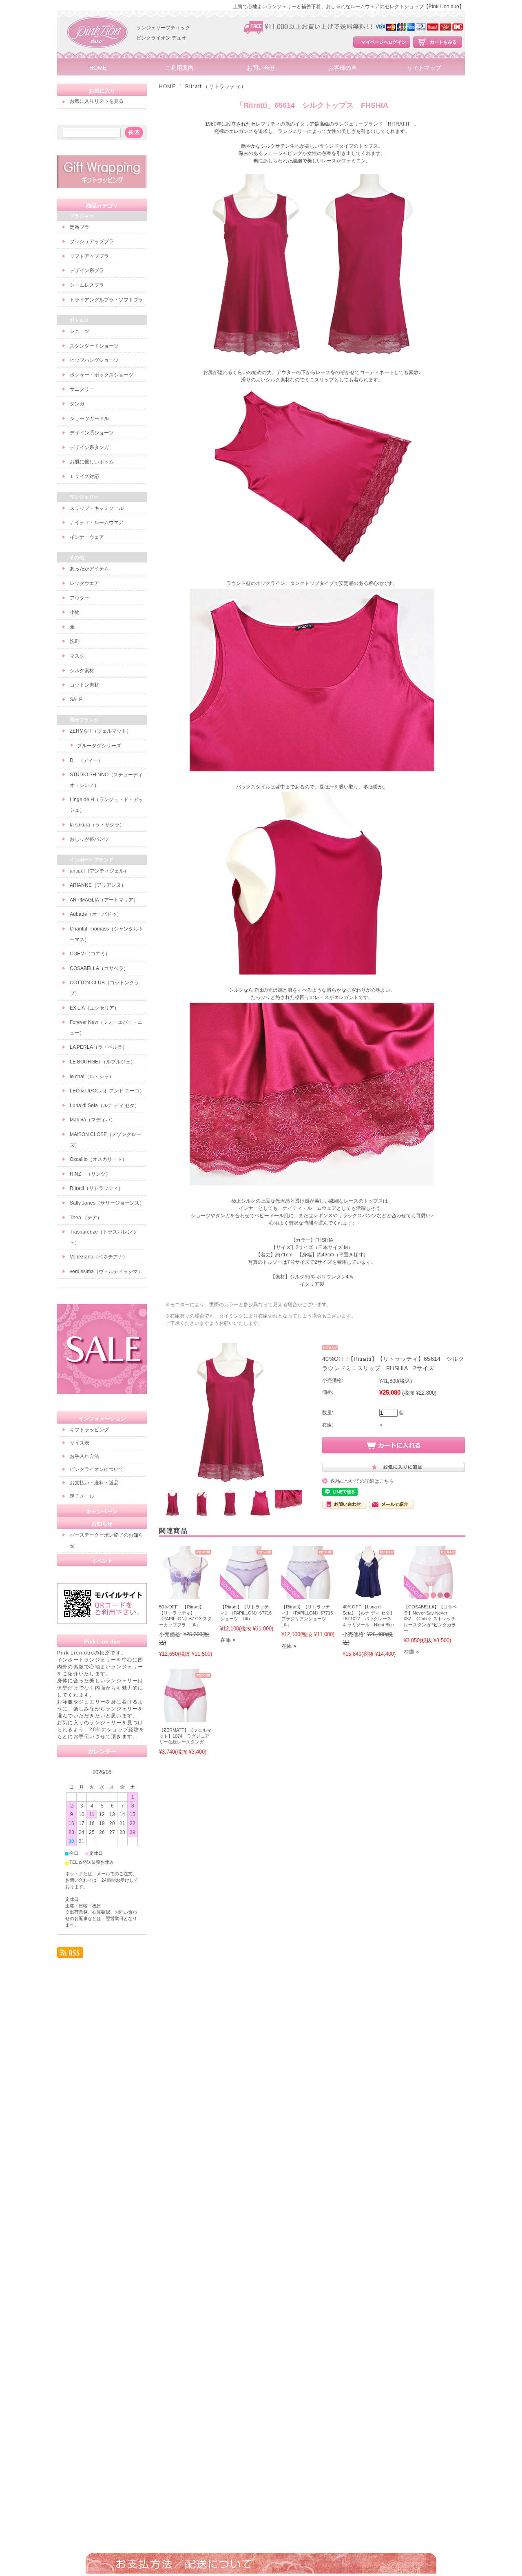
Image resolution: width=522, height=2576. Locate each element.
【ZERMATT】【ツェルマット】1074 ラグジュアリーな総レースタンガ (185, 1736)
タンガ (77, 404)
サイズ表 (80, 1443)
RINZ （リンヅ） (90, 1174)
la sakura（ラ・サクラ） (97, 825)
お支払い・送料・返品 (94, 1483)
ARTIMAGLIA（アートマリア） (104, 900)
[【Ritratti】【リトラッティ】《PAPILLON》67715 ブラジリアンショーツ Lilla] (308, 1595)
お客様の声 (343, 68)
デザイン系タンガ (89, 447)
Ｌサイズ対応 (84, 476)
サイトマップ (424, 68)
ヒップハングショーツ (94, 360)
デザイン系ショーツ (92, 433)
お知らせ (102, 1524)
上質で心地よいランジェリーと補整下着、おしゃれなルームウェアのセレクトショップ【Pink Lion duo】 (348, 7)
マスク (77, 656)
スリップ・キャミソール (97, 508)
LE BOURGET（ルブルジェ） (103, 1062)
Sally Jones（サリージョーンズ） (107, 1203)
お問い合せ (261, 68)
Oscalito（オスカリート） (98, 1159)
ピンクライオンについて (97, 1469)
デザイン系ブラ (87, 270)
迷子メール (82, 1496)
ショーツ (80, 331)
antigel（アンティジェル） (99, 871)
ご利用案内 (179, 68)
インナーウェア (87, 537)
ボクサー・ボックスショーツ (102, 375)
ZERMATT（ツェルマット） (101, 731)
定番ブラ (80, 227)
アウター (80, 598)
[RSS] (70, 1955)
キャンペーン (102, 1512)
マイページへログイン (384, 42)
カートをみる (443, 42)
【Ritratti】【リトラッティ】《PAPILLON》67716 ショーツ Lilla (246, 1613)
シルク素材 (82, 671)
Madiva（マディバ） (93, 1120)
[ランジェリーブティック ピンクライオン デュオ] (98, 57)
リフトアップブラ (89, 256)
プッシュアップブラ (92, 241)
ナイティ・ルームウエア (97, 523)
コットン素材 (84, 685)
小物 (75, 612)
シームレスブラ (87, 285)
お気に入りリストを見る (97, 101)
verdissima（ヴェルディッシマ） (106, 1271)
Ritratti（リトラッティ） (216, 86)
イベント (102, 1561)
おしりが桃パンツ (89, 839)
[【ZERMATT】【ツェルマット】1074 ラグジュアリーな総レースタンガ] (186, 1718)
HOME (98, 68)
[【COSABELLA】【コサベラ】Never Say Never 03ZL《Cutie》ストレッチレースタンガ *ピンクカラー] (430, 1595)
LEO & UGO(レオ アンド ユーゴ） (107, 1091)
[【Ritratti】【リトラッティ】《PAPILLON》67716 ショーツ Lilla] (247, 1595)
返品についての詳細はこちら (362, 1481)
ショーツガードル (89, 419)
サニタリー (82, 389)
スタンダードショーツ (94, 346)
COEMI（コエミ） (90, 954)
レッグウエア (84, 583)
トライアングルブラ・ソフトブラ (106, 300)
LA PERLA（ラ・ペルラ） (98, 1047)
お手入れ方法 (84, 1456)
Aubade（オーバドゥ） (96, 914)
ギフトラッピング (89, 1430)
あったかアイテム (89, 569)
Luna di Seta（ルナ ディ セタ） (105, 1105)
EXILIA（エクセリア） (94, 1008)
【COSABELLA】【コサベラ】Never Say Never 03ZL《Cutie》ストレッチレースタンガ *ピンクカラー (430, 1619)
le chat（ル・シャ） (92, 1076)
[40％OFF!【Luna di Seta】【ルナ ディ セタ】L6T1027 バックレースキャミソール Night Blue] (369, 1595)
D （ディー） (86, 760)
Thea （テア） (86, 1218)
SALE (76, 700)
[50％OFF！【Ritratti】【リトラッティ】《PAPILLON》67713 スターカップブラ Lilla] (186, 1595)
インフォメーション (102, 1419)
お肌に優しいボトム (92, 462)
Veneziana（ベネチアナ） (99, 1257)
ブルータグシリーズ (99, 746)
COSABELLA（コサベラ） (99, 968)
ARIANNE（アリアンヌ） (98, 885)
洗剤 (75, 641)
